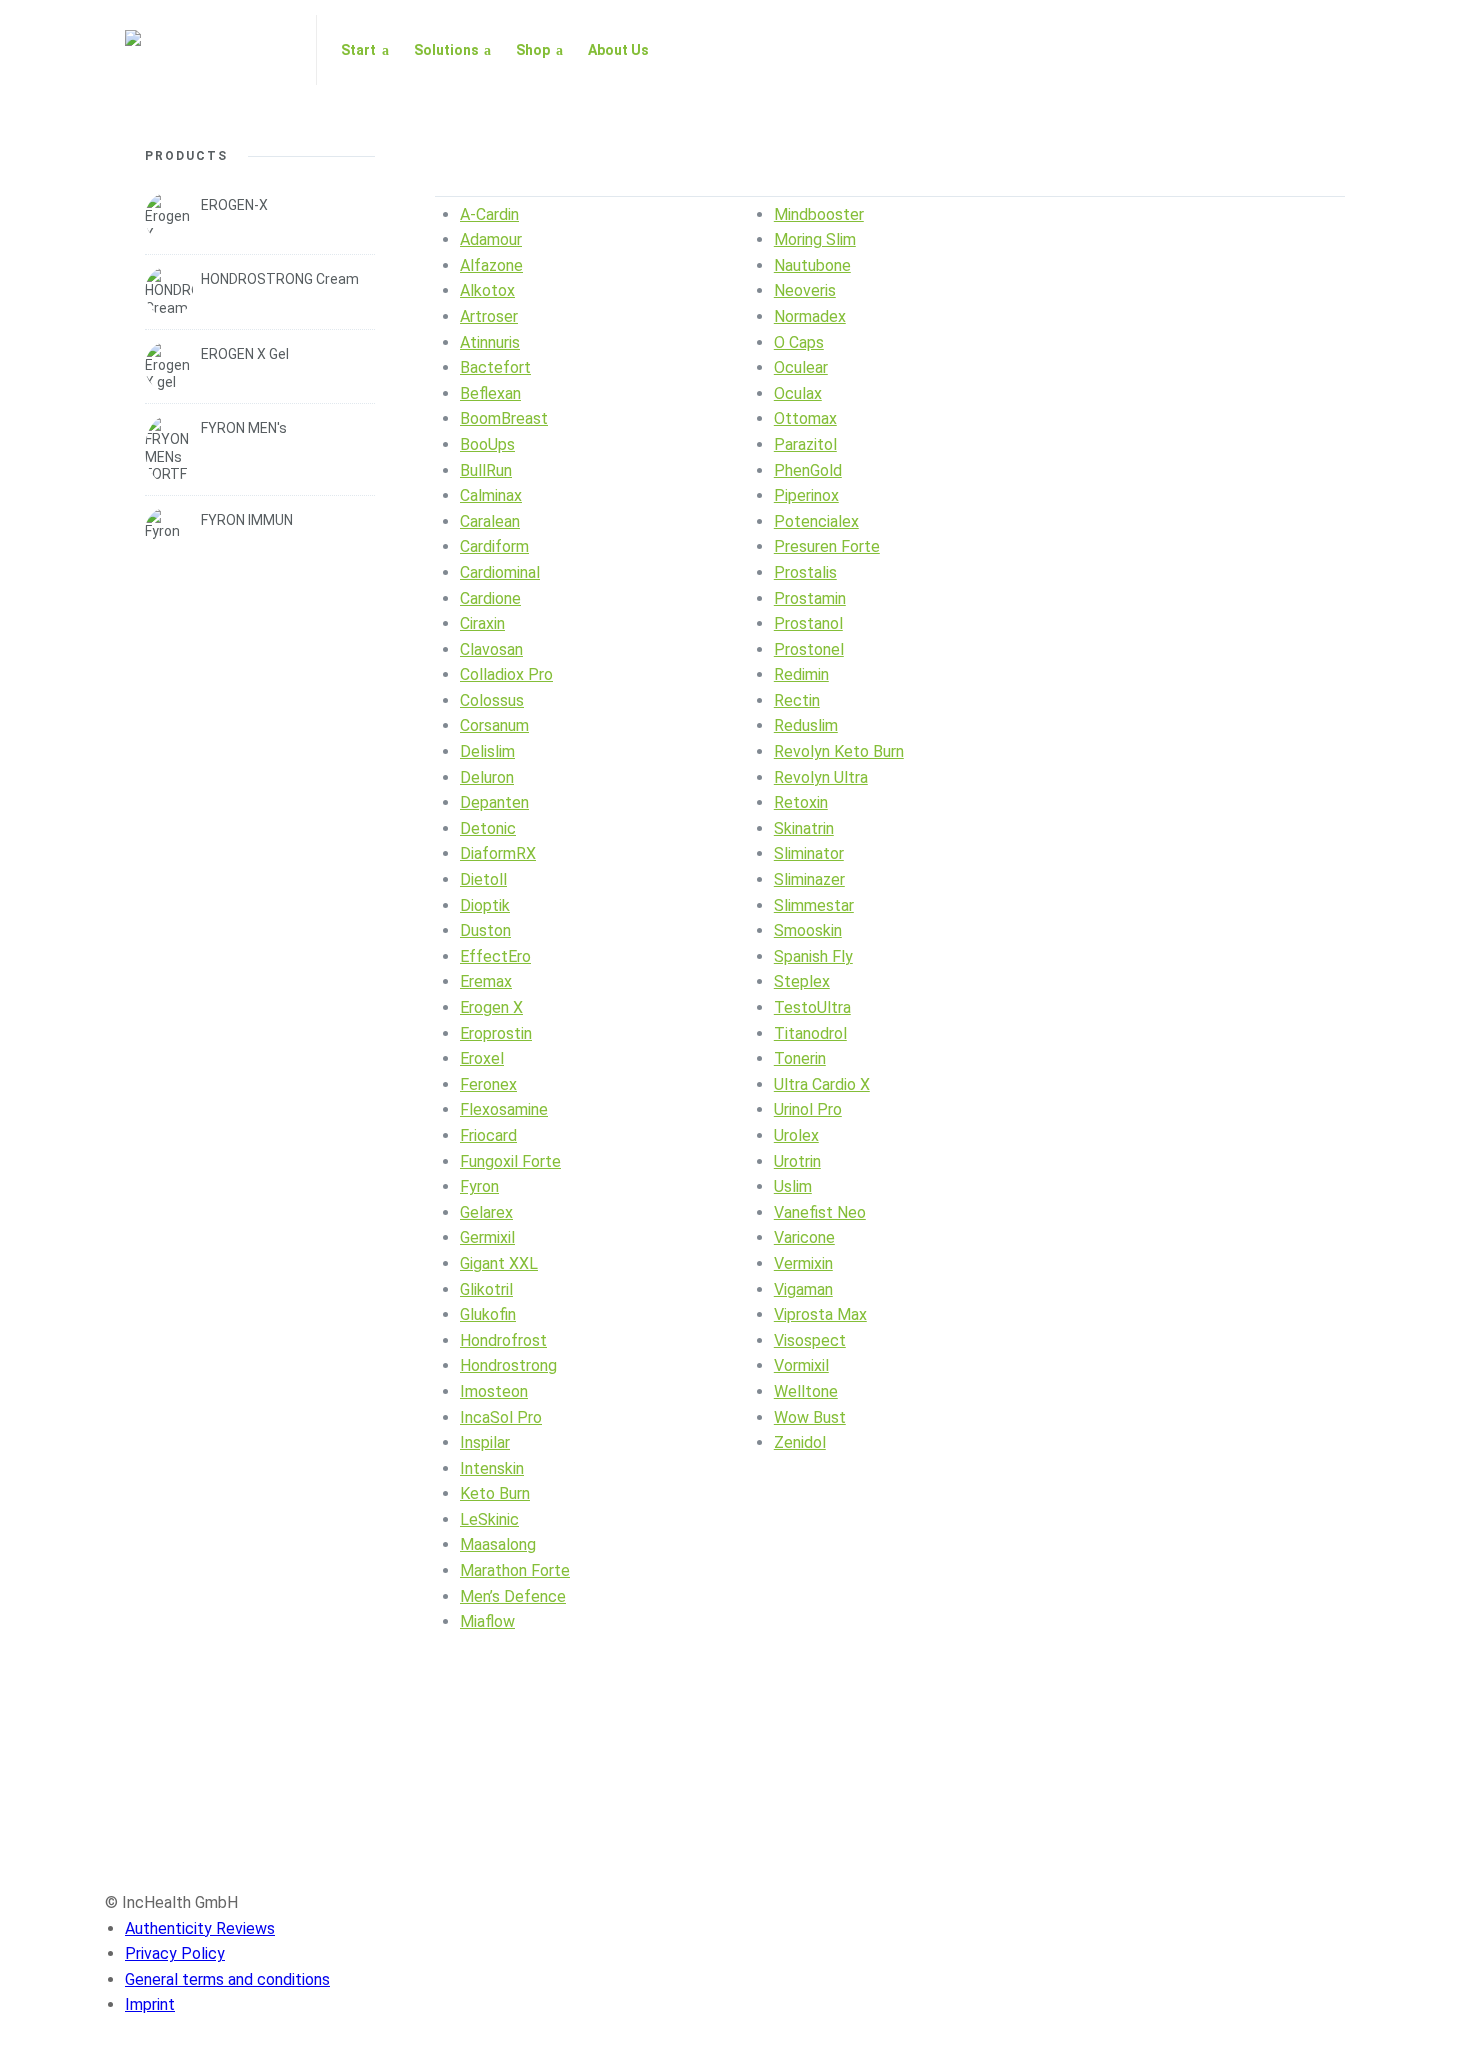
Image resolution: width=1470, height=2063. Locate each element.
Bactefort (495, 367)
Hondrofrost (503, 1340)
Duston (485, 930)
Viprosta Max (820, 1314)
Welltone (806, 1391)
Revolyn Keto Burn (839, 751)
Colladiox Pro (506, 674)
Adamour (491, 239)
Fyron (479, 1186)
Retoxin (801, 802)
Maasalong (498, 1544)
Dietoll (483, 879)
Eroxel (482, 1058)
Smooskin (808, 930)
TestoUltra (812, 1007)
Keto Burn (495, 1493)
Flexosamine (504, 1109)
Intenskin (492, 1468)
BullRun (486, 470)
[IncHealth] (208, 50)
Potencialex (816, 521)
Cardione (490, 598)
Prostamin (810, 598)
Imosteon (494, 1391)
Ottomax (805, 418)
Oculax (798, 393)
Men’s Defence (513, 1596)
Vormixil (801, 1365)
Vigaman (803, 1289)
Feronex (488, 1084)
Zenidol (800, 1442)
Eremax (486, 981)
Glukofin (488, 1314)
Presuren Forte (827, 546)
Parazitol (805, 444)
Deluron (487, 777)
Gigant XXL (499, 1263)
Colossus (492, 700)
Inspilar (485, 1442)
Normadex (810, 316)
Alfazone (491, 265)
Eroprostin (496, 1033)
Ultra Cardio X (822, 1084)
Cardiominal (500, 572)
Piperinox (806, 495)
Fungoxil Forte (510, 1161)
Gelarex (486, 1212)
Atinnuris (490, 342)
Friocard (488, 1135)
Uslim (793, 1186)
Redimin (801, 674)
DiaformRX (498, 853)
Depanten (494, 802)
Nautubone (812, 265)
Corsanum (494, 725)
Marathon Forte (515, 1570)
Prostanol (808, 623)
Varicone (804, 1237)
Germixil (487, 1237)
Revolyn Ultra (821, 777)
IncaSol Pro (501, 1417)
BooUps (487, 444)
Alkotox (487, 290)
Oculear (801, 367)
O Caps (799, 342)
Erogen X (491, 1007)
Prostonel (809, 649)
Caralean (490, 521)
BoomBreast (504, 418)
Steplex (802, 981)
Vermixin (803, 1263)
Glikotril (486, 1289)
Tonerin (800, 1058)
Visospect (810, 1340)
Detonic (488, 828)
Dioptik (485, 905)
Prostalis (805, 572)
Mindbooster (819, 214)
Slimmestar (814, 905)
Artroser (489, 316)
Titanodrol (810, 1033)
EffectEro (495, 956)
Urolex (796, 1135)
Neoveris (805, 290)
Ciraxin (482, 623)
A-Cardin (489, 214)
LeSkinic (489, 1519)
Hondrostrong (508, 1365)
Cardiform (494, 546)
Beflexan (490, 393)
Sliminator (809, 853)
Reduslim (806, 725)
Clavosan (491, 649)
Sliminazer (809, 879)
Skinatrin (804, 828)
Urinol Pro (808, 1109)
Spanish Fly (813, 956)
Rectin (797, 700)
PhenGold (808, 470)
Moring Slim (815, 239)
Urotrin (797, 1161)
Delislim (487, 751)
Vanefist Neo (820, 1212)
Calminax (491, 495)
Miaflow (487, 1621)
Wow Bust (810, 1417)
